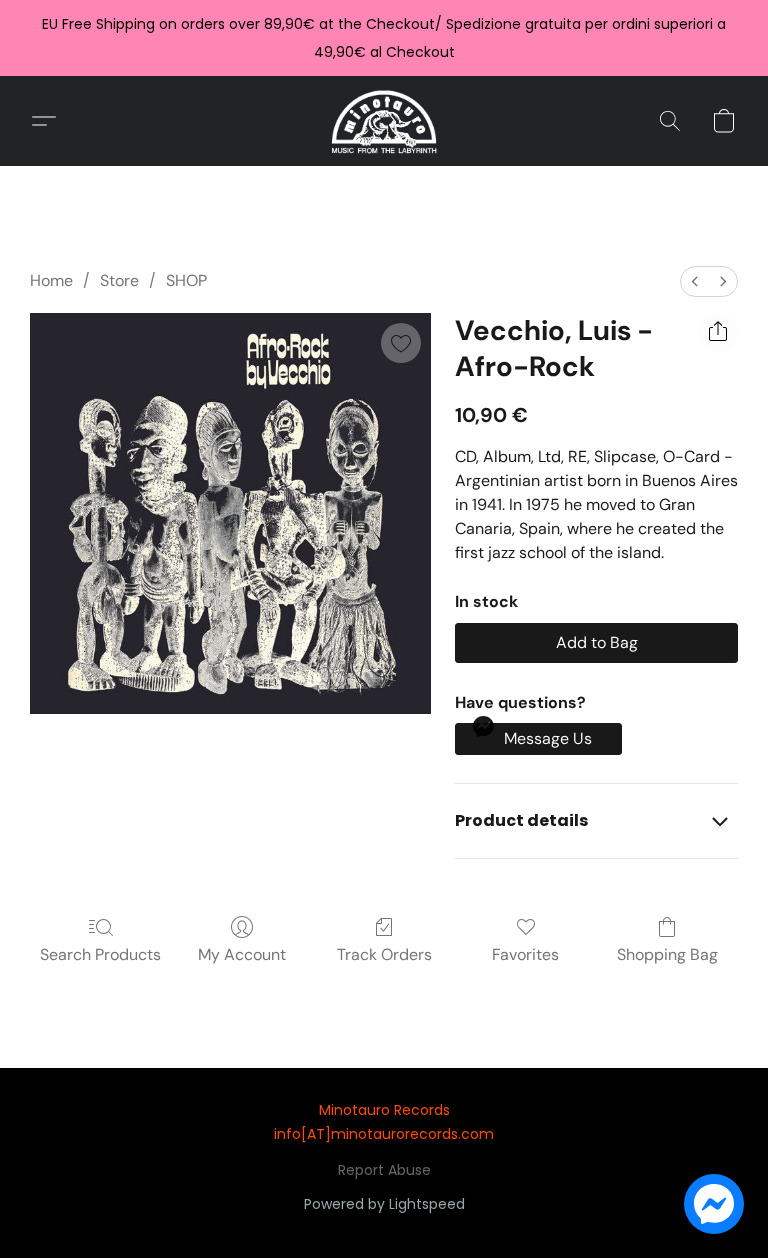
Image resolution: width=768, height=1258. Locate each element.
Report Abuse (384, 1170)
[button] (384, 121)
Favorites (525, 954)
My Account (242, 954)
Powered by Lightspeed (384, 1204)
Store (119, 280)
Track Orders (384, 954)
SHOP (186, 280)
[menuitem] (695, 281)
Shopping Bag (667, 954)
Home (51, 280)
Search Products (100, 954)
